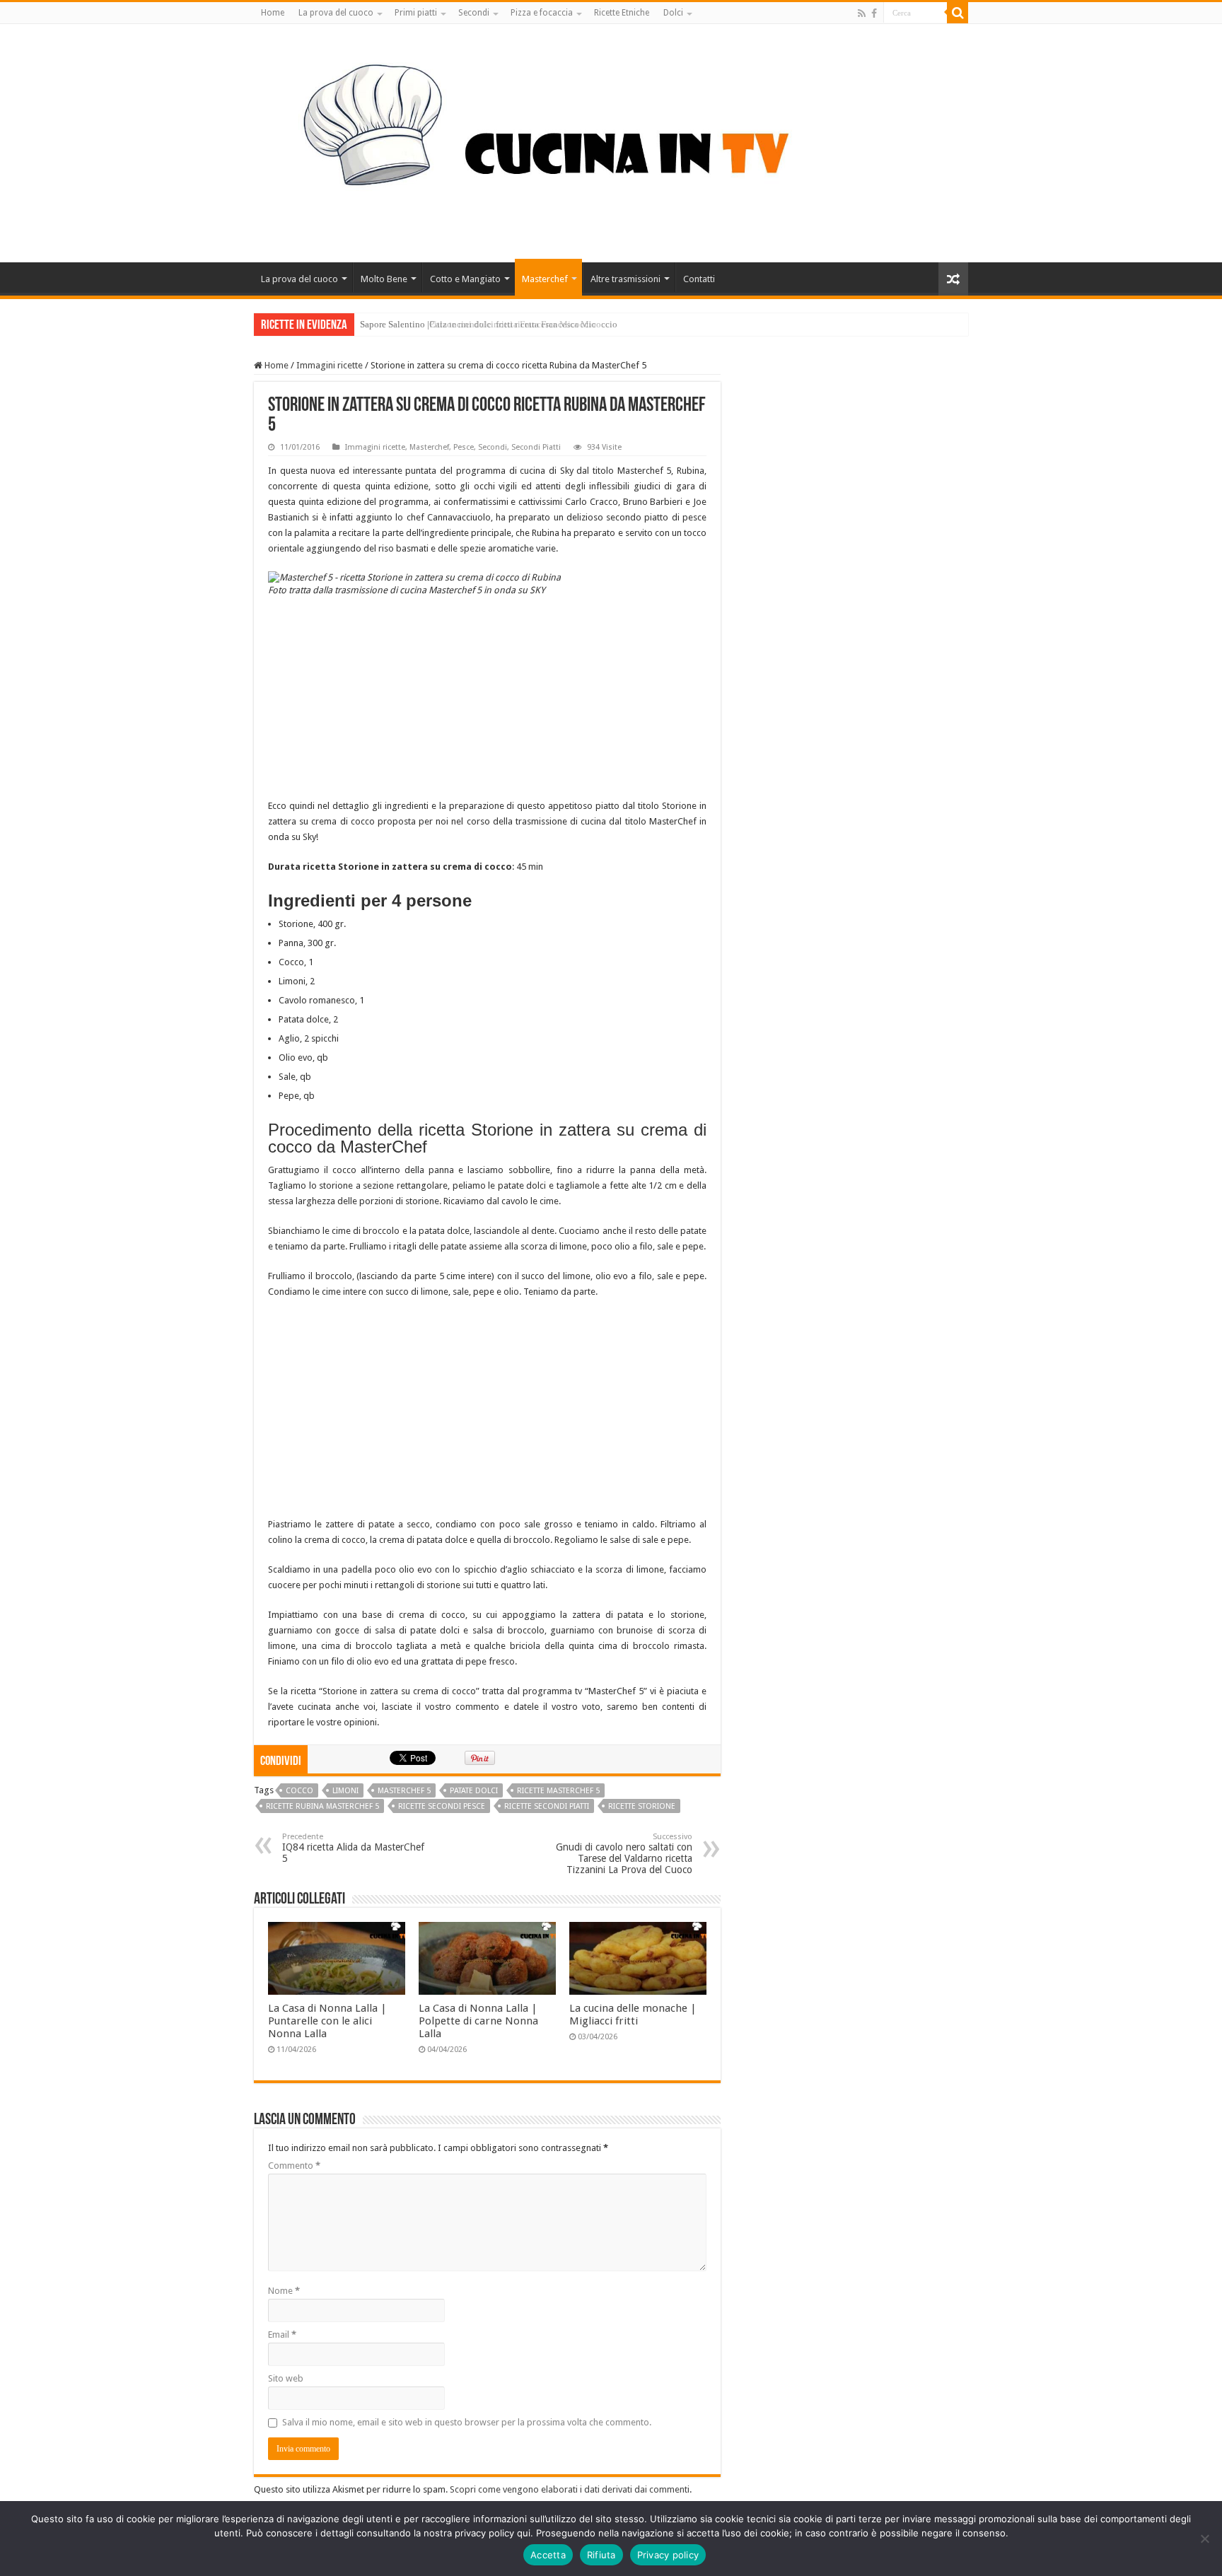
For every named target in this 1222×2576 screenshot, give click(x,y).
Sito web (286, 2378)
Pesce (464, 447)
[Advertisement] (487, 699)
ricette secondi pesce (442, 1806)
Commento (294, 2166)
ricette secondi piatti (547, 1806)
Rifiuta (601, 2555)
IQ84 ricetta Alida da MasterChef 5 (353, 1848)
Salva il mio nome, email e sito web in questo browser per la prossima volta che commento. (467, 2422)
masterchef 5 (404, 1791)
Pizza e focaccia (542, 13)
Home (273, 13)
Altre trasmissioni (625, 279)
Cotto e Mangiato (465, 279)
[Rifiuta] (1204, 2539)
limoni (345, 1791)
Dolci (673, 13)
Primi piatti (416, 13)
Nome (284, 2291)
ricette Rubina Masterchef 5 (322, 1806)
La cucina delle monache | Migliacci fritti (633, 2015)
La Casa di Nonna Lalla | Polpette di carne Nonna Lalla (478, 2021)
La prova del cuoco (336, 13)
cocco (299, 1791)
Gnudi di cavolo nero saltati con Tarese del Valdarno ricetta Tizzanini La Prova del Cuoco (624, 1854)
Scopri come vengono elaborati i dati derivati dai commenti (570, 2489)
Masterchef (545, 279)
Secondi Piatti (536, 447)
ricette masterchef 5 (558, 1791)
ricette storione (642, 1806)
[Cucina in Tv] (611, 141)
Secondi (474, 13)
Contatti (699, 279)
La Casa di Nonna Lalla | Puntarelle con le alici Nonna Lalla (327, 2021)
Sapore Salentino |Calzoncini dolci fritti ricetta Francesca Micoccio (489, 324)
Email (282, 2335)
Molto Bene (384, 279)
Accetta (548, 2555)
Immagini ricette (330, 365)
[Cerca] (958, 13)
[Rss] (862, 13)
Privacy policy (668, 2555)
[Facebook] (874, 13)
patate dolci (474, 1791)
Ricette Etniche (622, 13)
